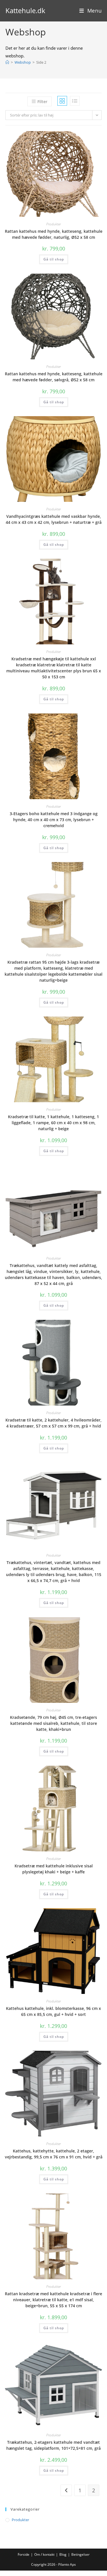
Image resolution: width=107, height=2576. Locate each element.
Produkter (53, 224)
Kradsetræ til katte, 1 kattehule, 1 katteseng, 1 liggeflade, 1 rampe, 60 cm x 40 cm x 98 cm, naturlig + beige (53, 1123)
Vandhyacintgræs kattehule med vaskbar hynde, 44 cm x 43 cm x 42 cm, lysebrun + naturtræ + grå (54, 519)
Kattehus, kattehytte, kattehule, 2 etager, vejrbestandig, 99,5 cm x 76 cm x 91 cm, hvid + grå (54, 2154)
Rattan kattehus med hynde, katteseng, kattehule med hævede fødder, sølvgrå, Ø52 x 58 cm (54, 377)
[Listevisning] (75, 101)
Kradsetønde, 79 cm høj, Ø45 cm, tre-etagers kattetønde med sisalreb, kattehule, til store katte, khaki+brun (53, 1723)
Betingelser (80, 2554)
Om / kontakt (44, 2554)
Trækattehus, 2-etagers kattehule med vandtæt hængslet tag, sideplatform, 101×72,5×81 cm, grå (53, 2445)
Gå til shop (54, 259)
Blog (63, 2554)
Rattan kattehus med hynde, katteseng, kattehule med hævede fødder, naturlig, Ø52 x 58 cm (54, 234)
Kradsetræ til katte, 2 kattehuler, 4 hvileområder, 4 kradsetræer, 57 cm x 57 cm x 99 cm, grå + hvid (53, 1423)
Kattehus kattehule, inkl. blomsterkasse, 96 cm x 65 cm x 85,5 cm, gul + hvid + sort (53, 2011)
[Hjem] (7, 62)
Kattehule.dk (25, 10)
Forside (24, 2554)
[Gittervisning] (62, 101)
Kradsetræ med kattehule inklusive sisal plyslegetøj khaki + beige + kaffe (54, 1869)
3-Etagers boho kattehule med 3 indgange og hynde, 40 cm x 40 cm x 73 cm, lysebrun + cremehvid (54, 820)
